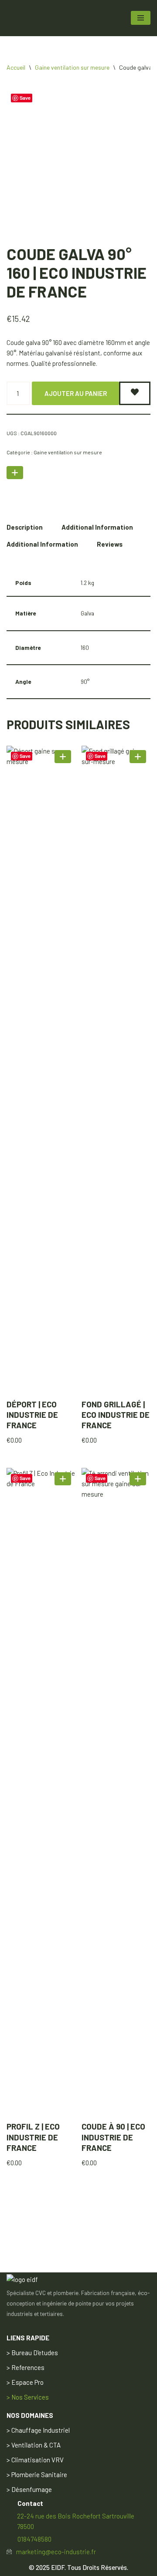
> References (26, 2367)
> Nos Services (28, 2397)
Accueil (16, 67)
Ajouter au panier (76, 393)
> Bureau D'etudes (32, 2353)
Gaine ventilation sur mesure (72, 67)
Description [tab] (25, 527)
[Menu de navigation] (141, 18)
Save (25, 98)
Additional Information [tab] (97, 527)
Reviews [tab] (110, 544)
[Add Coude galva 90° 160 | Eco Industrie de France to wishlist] (135, 393)
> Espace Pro (25, 2382)
